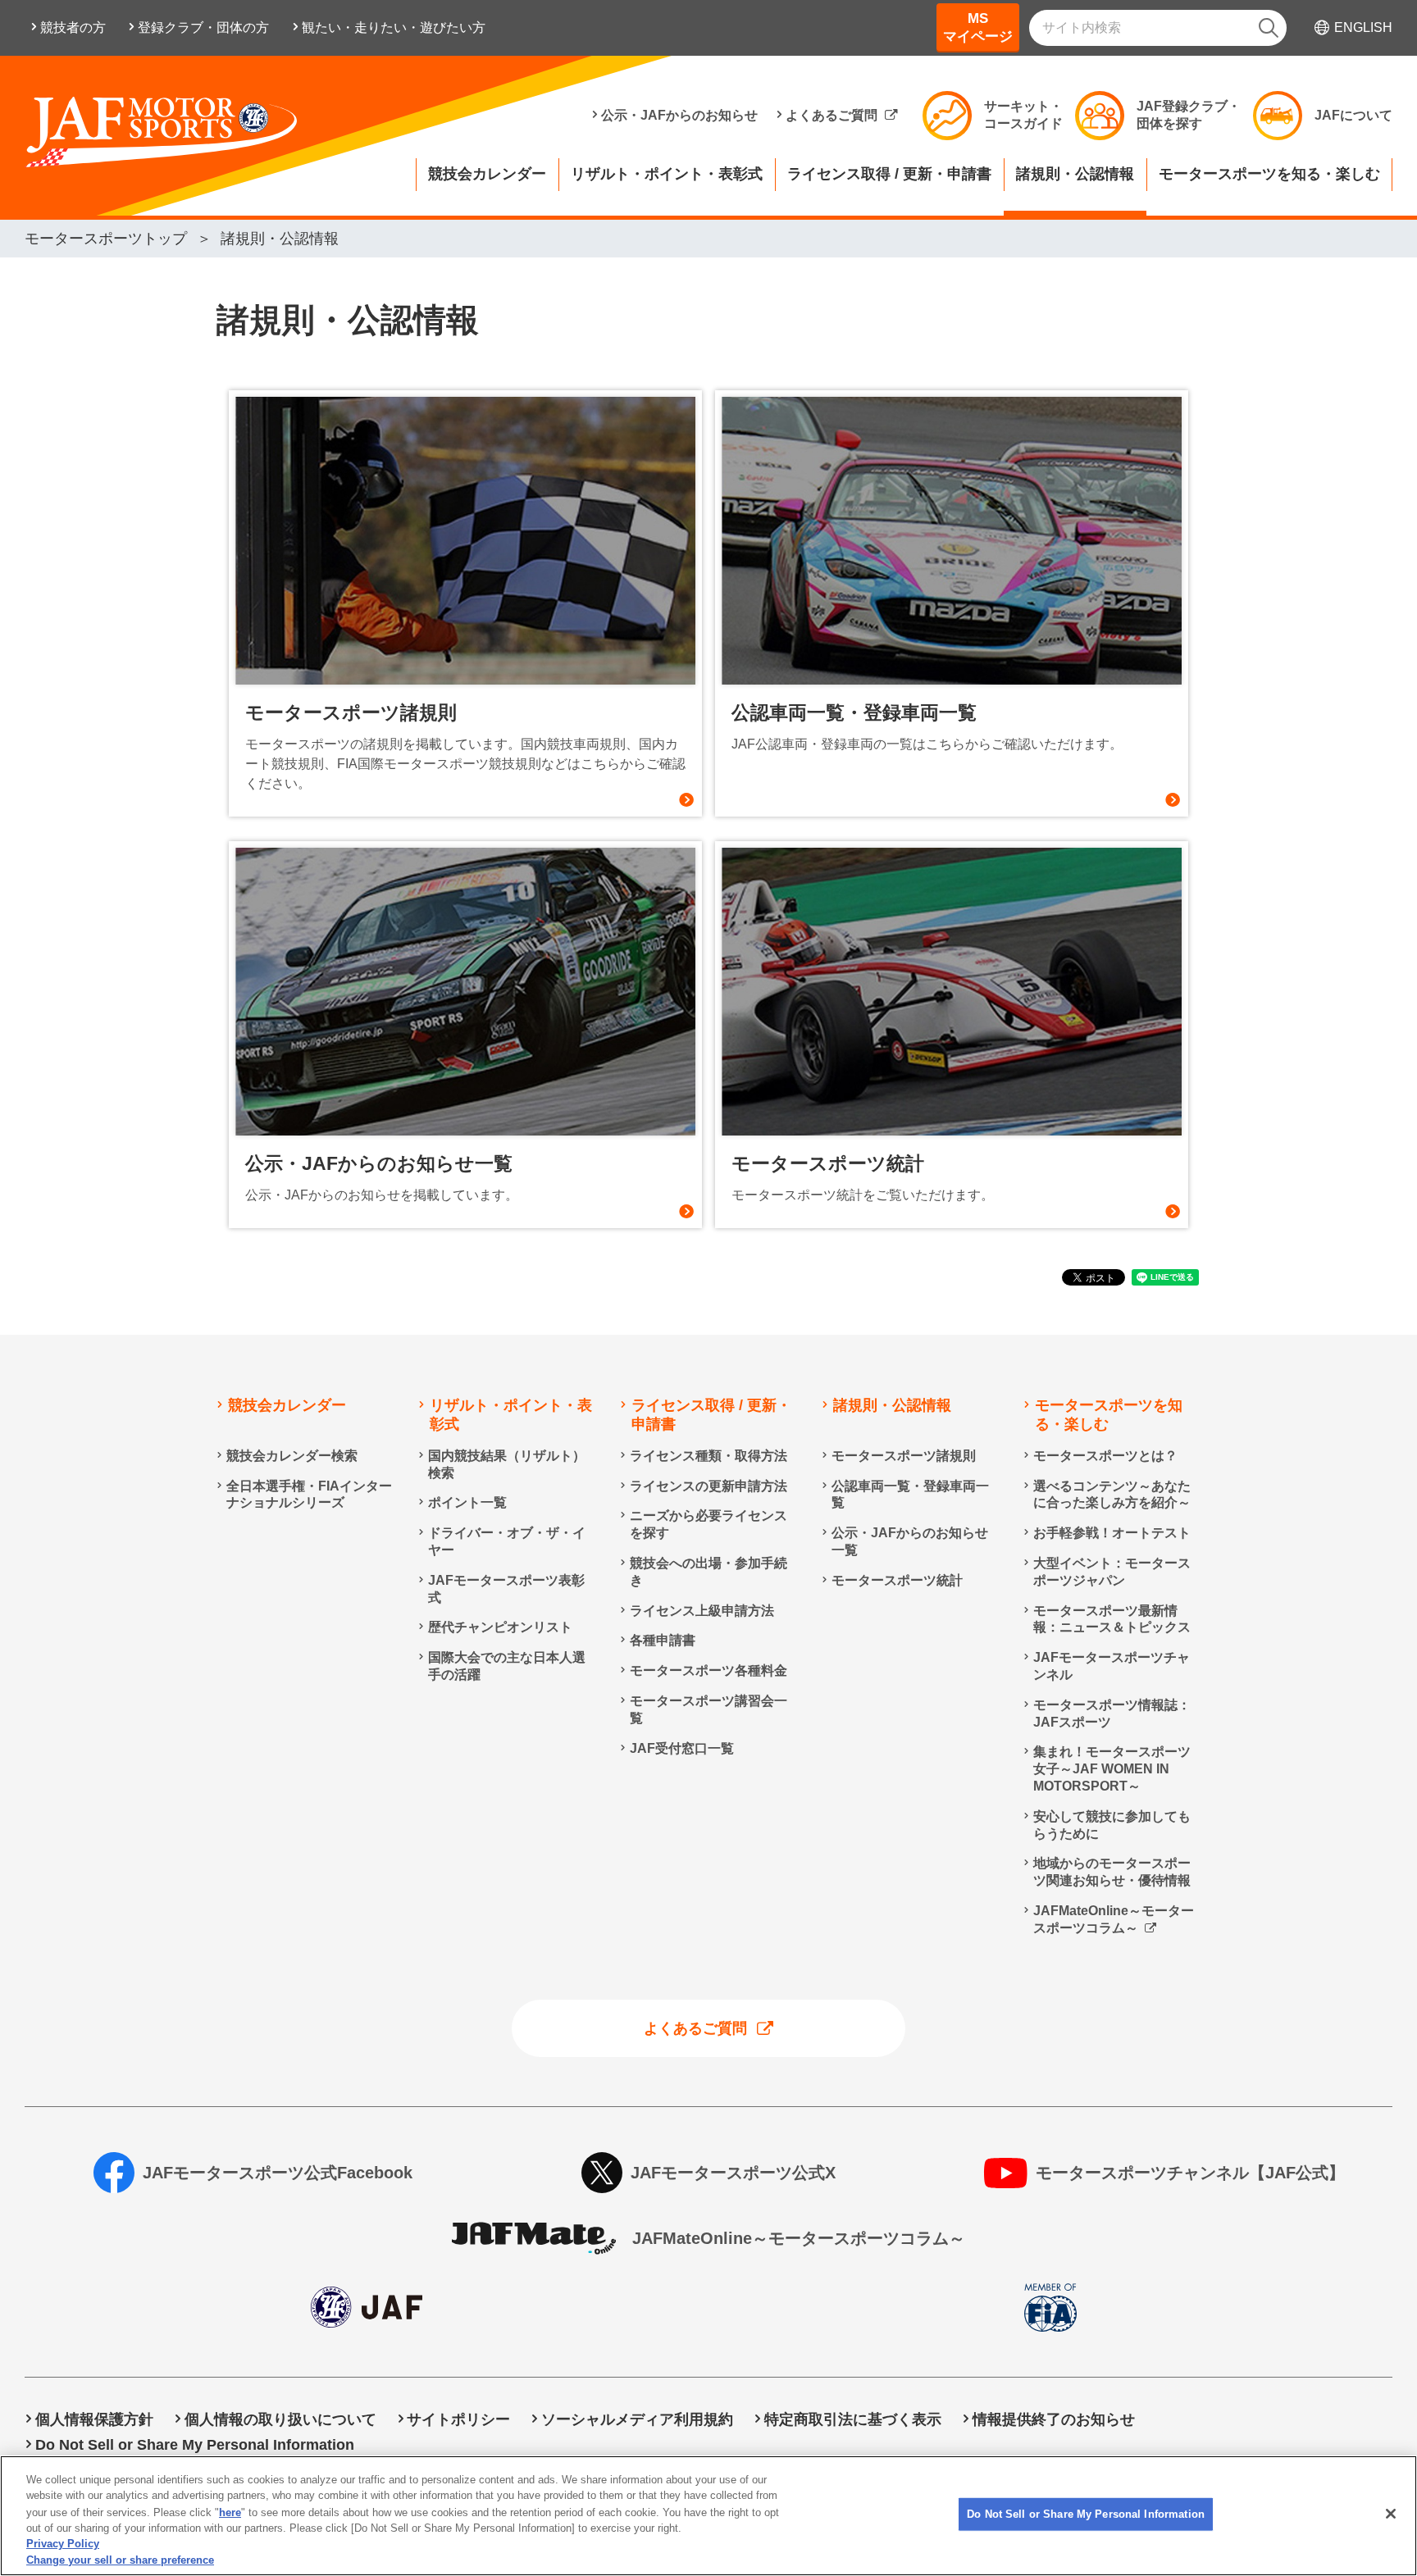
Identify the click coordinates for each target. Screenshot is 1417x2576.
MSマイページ (978, 27)
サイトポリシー (458, 2419)
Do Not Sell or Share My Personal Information (1086, 2514)
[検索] (1269, 28)
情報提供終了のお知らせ (1054, 2419)
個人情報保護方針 (94, 2419)
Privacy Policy (63, 2544)
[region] (708, 2516)
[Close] (1391, 2514)
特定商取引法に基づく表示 (853, 2419)
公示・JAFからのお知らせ (679, 115)
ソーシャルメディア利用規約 (637, 2419)
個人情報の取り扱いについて (280, 2419)
